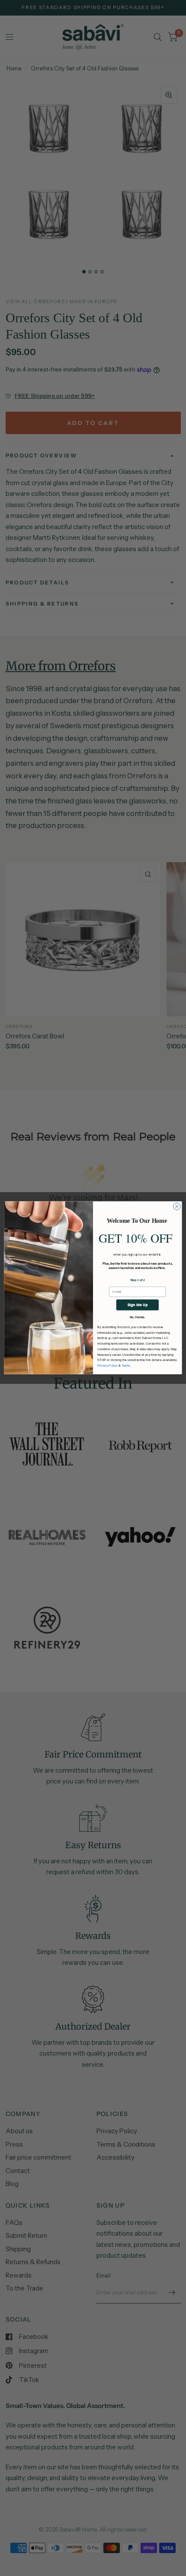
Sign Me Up (138, 1305)
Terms (126, 1366)
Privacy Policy (107, 1366)
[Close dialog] (177, 1206)
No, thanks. (138, 1318)
